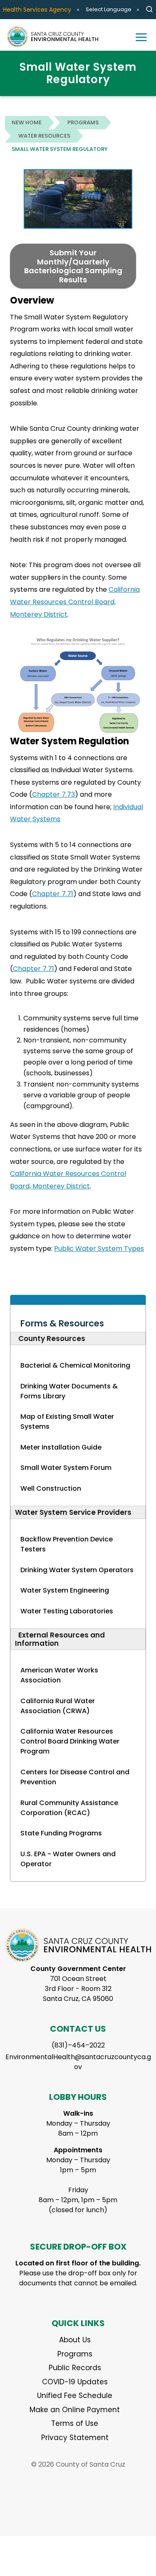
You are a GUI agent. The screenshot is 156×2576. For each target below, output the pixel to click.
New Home (27, 122)
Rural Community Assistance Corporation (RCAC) (69, 1808)
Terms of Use (75, 2423)
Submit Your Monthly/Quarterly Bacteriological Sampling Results (73, 266)
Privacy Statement (75, 2438)
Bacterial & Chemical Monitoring (75, 1365)
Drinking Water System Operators (77, 1570)
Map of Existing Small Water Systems (67, 1421)
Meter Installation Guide (61, 1447)
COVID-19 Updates (75, 2382)
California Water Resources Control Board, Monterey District (75, 602)
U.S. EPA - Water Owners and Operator (68, 1859)
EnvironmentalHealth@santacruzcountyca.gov (78, 2062)
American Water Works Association (59, 1675)
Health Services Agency (37, 10)
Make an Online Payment (75, 2410)
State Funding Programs (61, 1833)
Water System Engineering (65, 1590)
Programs (83, 122)
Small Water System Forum (66, 1468)
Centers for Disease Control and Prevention (75, 1777)
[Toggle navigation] (141, 37)
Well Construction (51, 1488)
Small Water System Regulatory (60, 149)
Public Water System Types (99, 1248)
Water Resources (44, 136)
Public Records (75, 2368)
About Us (75, 2340)
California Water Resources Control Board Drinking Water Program (70, 1741)
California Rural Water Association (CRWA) (58, 1706)
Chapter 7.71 (53, 894)
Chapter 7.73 (53, 794)
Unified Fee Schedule (75, 2396)
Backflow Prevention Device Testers (67, 1544)
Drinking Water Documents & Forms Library (69, 1391)
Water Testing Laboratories (67, 1611)
